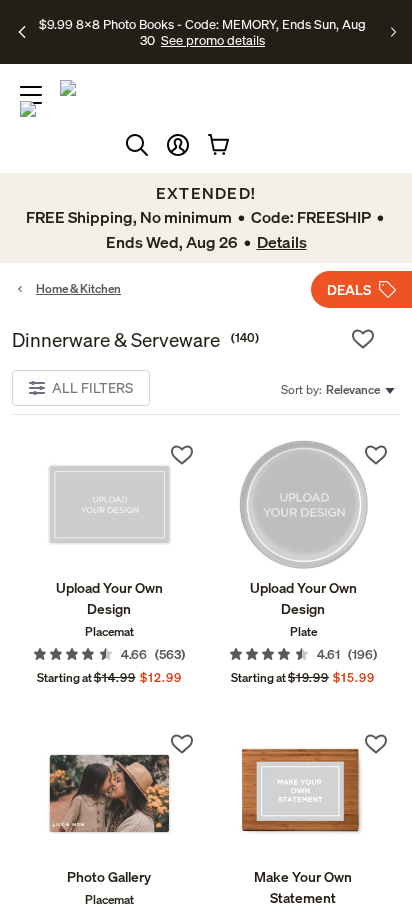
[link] (109, 504)
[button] (178, 145)
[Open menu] (31, 95)
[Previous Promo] (23, 32)
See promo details (213, 40)
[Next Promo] (393, 32)
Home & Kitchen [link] (78, 288)
